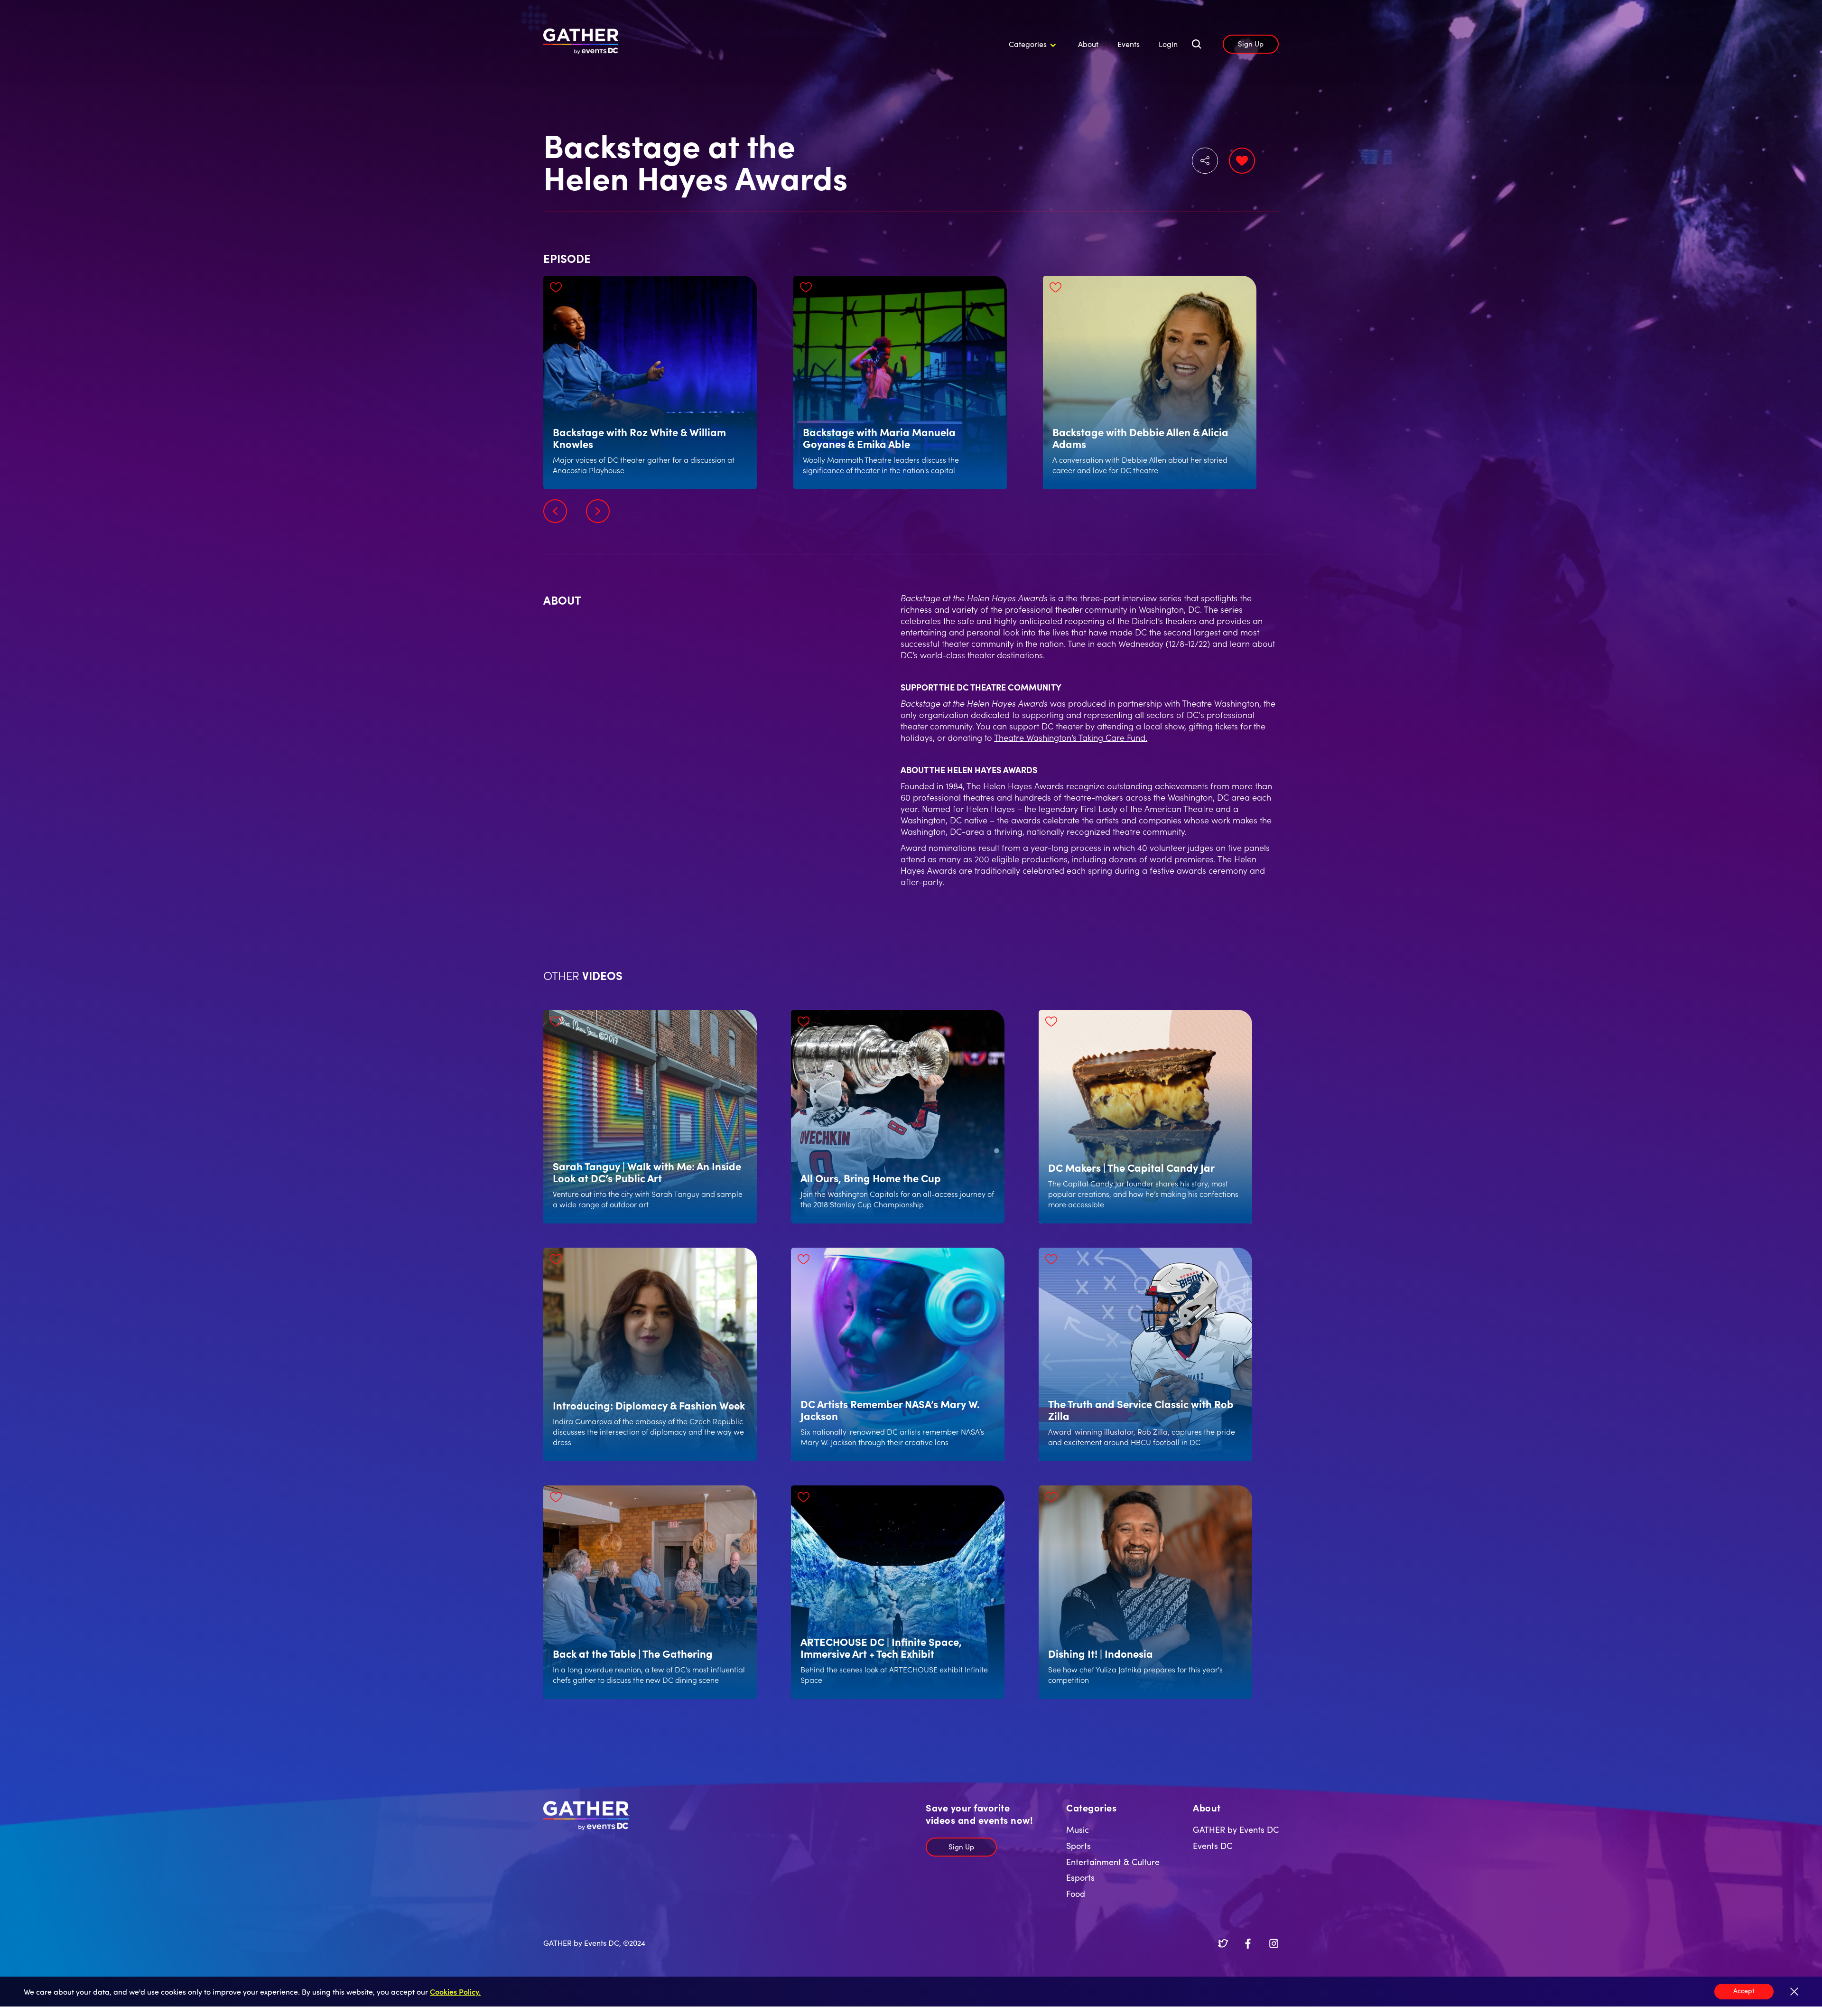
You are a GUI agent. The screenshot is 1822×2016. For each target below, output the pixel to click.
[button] (1031, 44)
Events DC (1213, 1845)
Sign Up (1251, 43)
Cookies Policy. (455, 1991)
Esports (1080, 1877)
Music (1078, 1829)
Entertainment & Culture (1113, 1862)
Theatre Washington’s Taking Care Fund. (1071, 737)
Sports (1078, 1845)
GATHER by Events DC (1236, 1829)
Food (1076, 1893)
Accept (1744, 1990)
